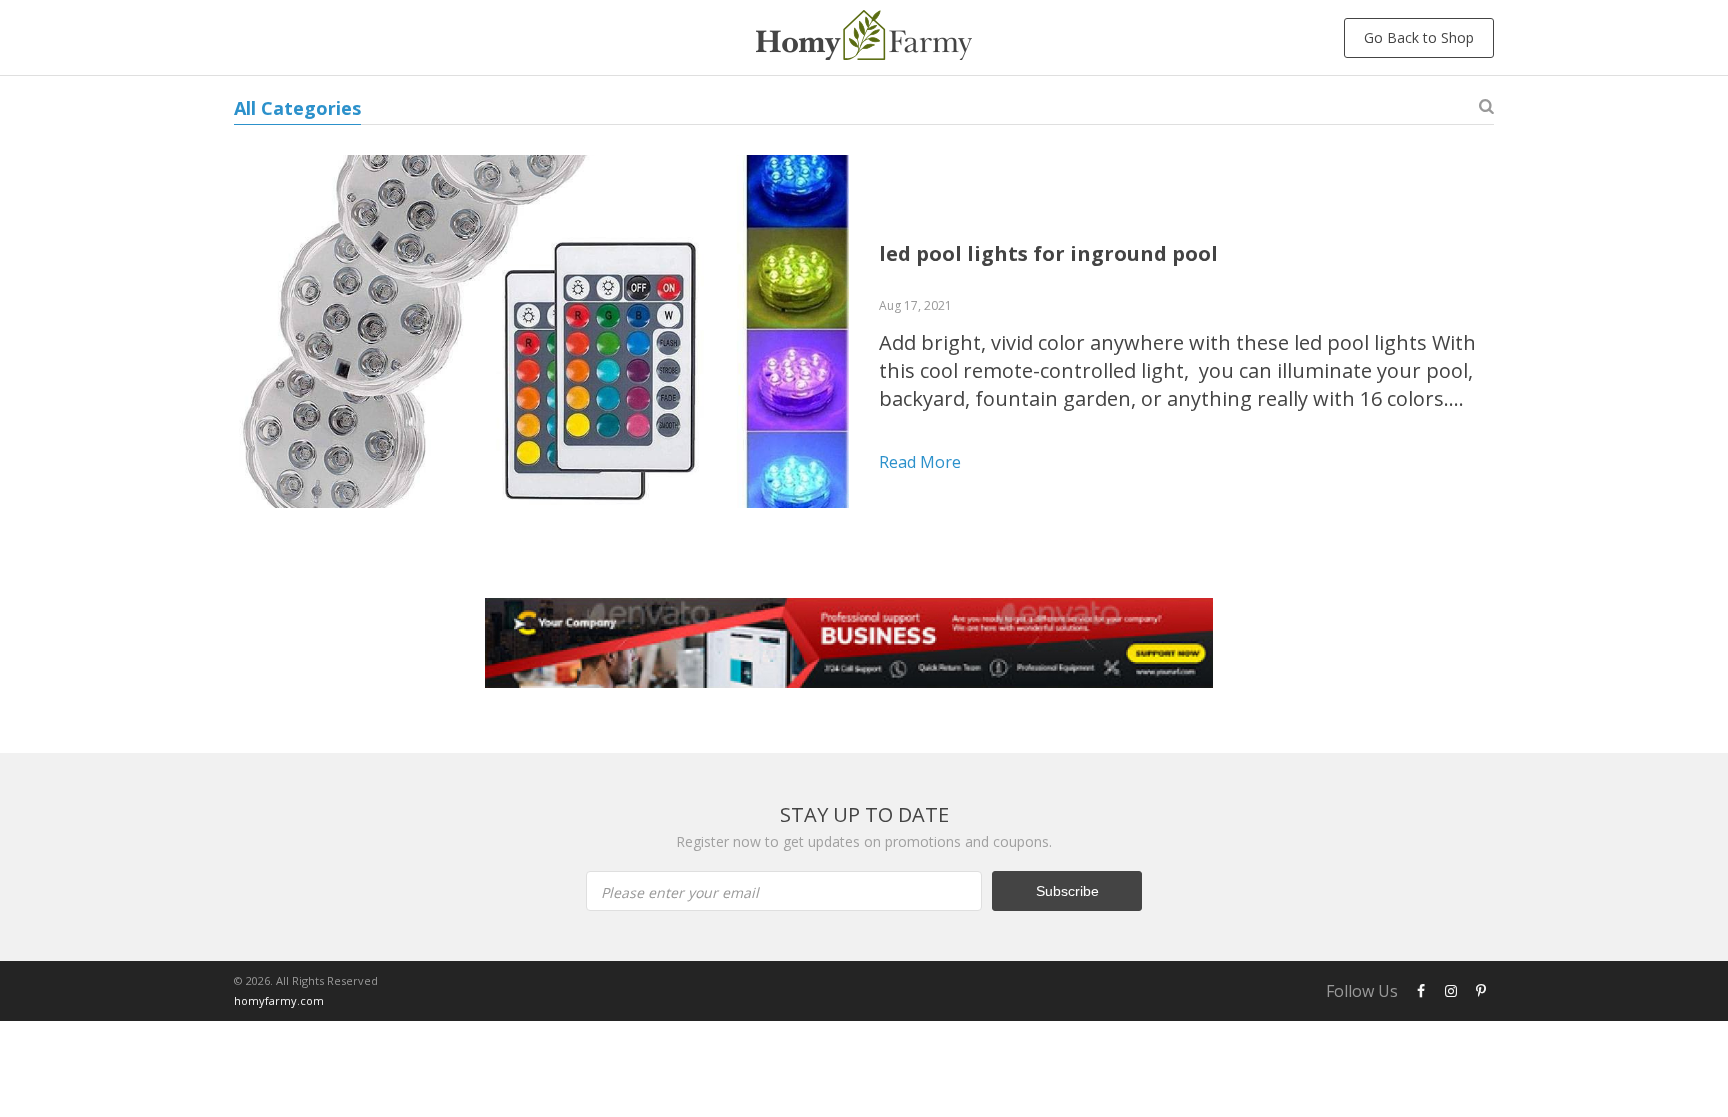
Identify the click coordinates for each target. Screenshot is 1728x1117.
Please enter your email (680, 892)
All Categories (297, 108)
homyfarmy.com (279, 1000)
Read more (920, 462)
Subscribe (1067, 891)
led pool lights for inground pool (1048, 253)
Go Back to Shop (1419, 37)
